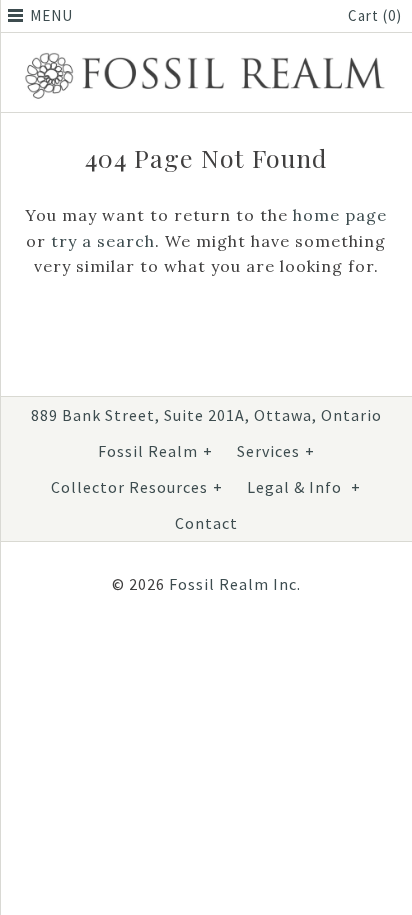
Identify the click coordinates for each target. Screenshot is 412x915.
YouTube (246, 650)
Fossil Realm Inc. (235, 584)
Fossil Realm (155, 451)
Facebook (150, 650)
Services (276, 451)
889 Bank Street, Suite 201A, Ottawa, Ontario (206, 415)
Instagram (198, 650)
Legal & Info (304, 487)
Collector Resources (137, 487)
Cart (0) (375, 15)
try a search (103, 241)
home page (340, 215)
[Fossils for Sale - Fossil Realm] (206, 55)
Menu (51, 15)
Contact (206, 523)
